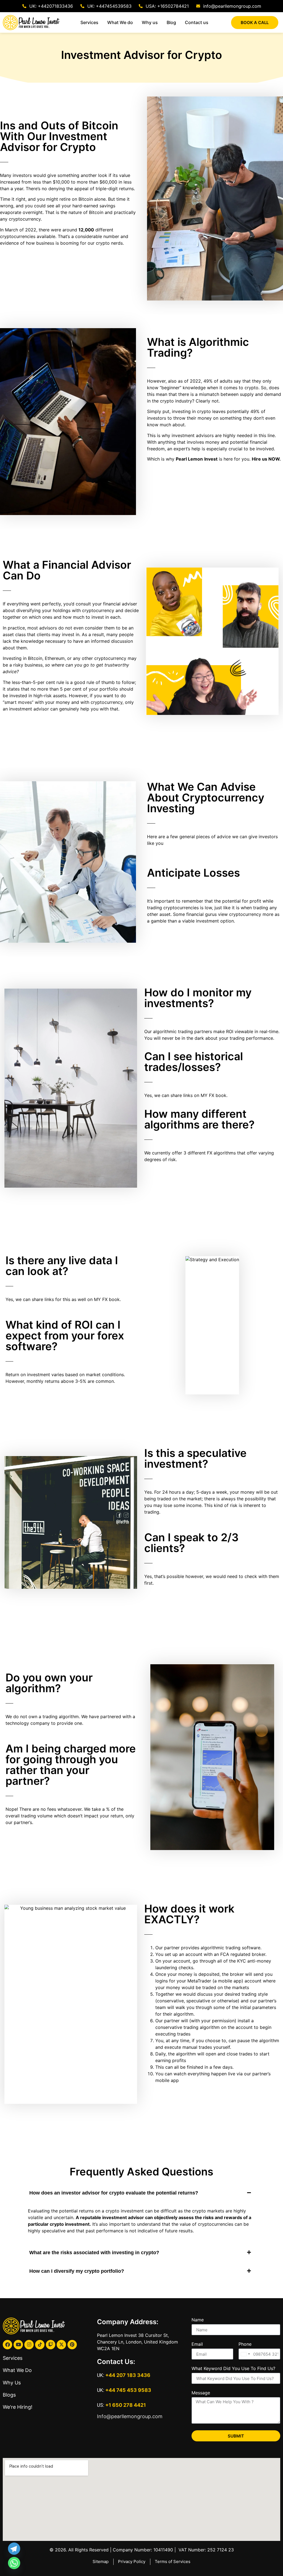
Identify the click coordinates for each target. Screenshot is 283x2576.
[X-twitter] (61, 2345)
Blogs (9, 2395)
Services (13, 2358)
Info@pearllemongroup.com (130, 2416)
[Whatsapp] (14, 2563)
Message (201, 2393)
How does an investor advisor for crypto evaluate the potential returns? (114, 2193)
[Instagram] (29, 2345)
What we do (17, 2370)
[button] (141, 2193)
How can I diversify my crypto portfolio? (77, 2271)
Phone (245, 2344)
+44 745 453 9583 (128, 2390)
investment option (215, 921)
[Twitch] (51, 2345)
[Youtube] (18, 2345)
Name (198, 2320)
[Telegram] (14, 2549)
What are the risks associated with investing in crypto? (94, 2253)
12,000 (86, 230)
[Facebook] (7, 2345)
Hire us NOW (266, 459)
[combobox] (245, 2354)
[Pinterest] (72, 2345)
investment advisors (193, 435)
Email (197, 2344)
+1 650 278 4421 (126, 2405)
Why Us (12, 2383)
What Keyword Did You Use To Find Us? (233, 2369)
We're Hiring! (18, 2407)
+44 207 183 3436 (128, 2375)
